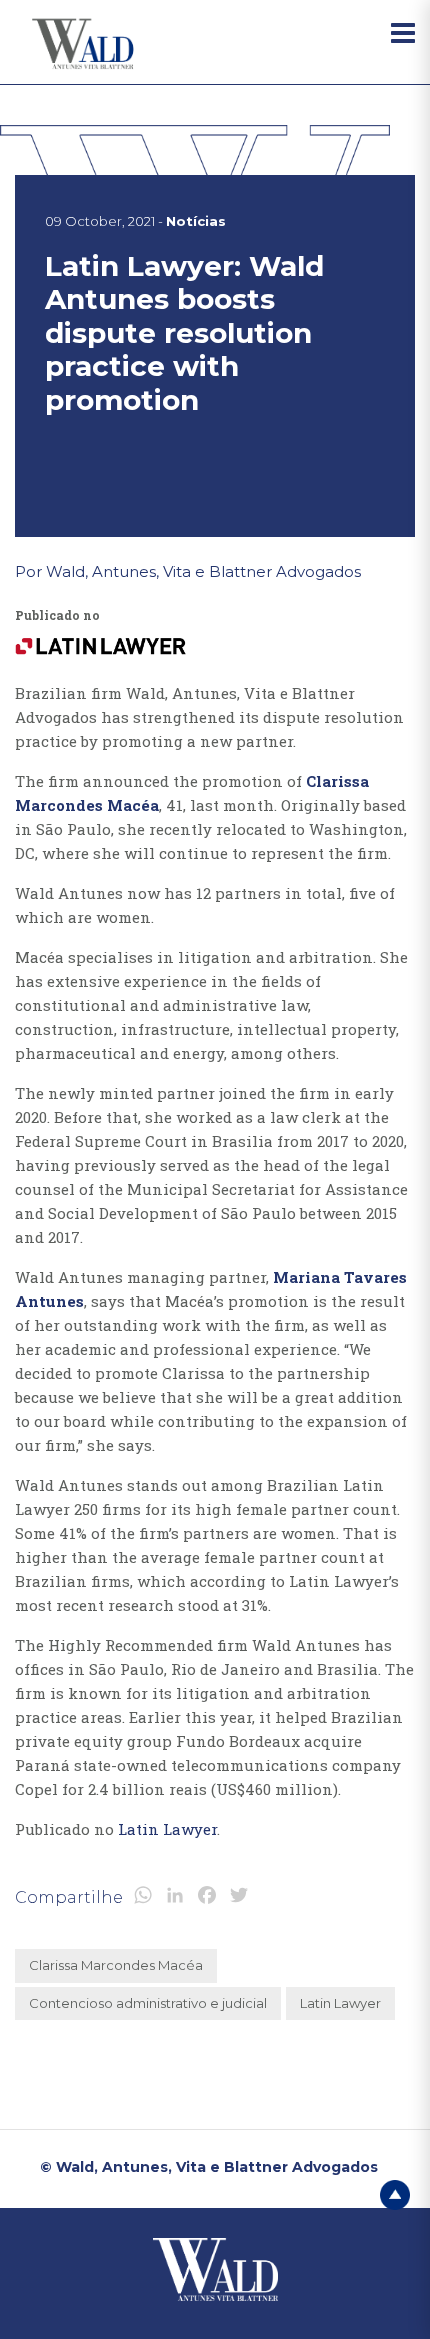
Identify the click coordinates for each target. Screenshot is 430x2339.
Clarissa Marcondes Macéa (116, 1965)
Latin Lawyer (167, 1829)
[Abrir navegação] (403, 33)
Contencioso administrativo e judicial (148, 2003)
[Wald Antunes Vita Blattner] (85, 44)
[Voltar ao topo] (395, 2194)
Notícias (196, 221)
